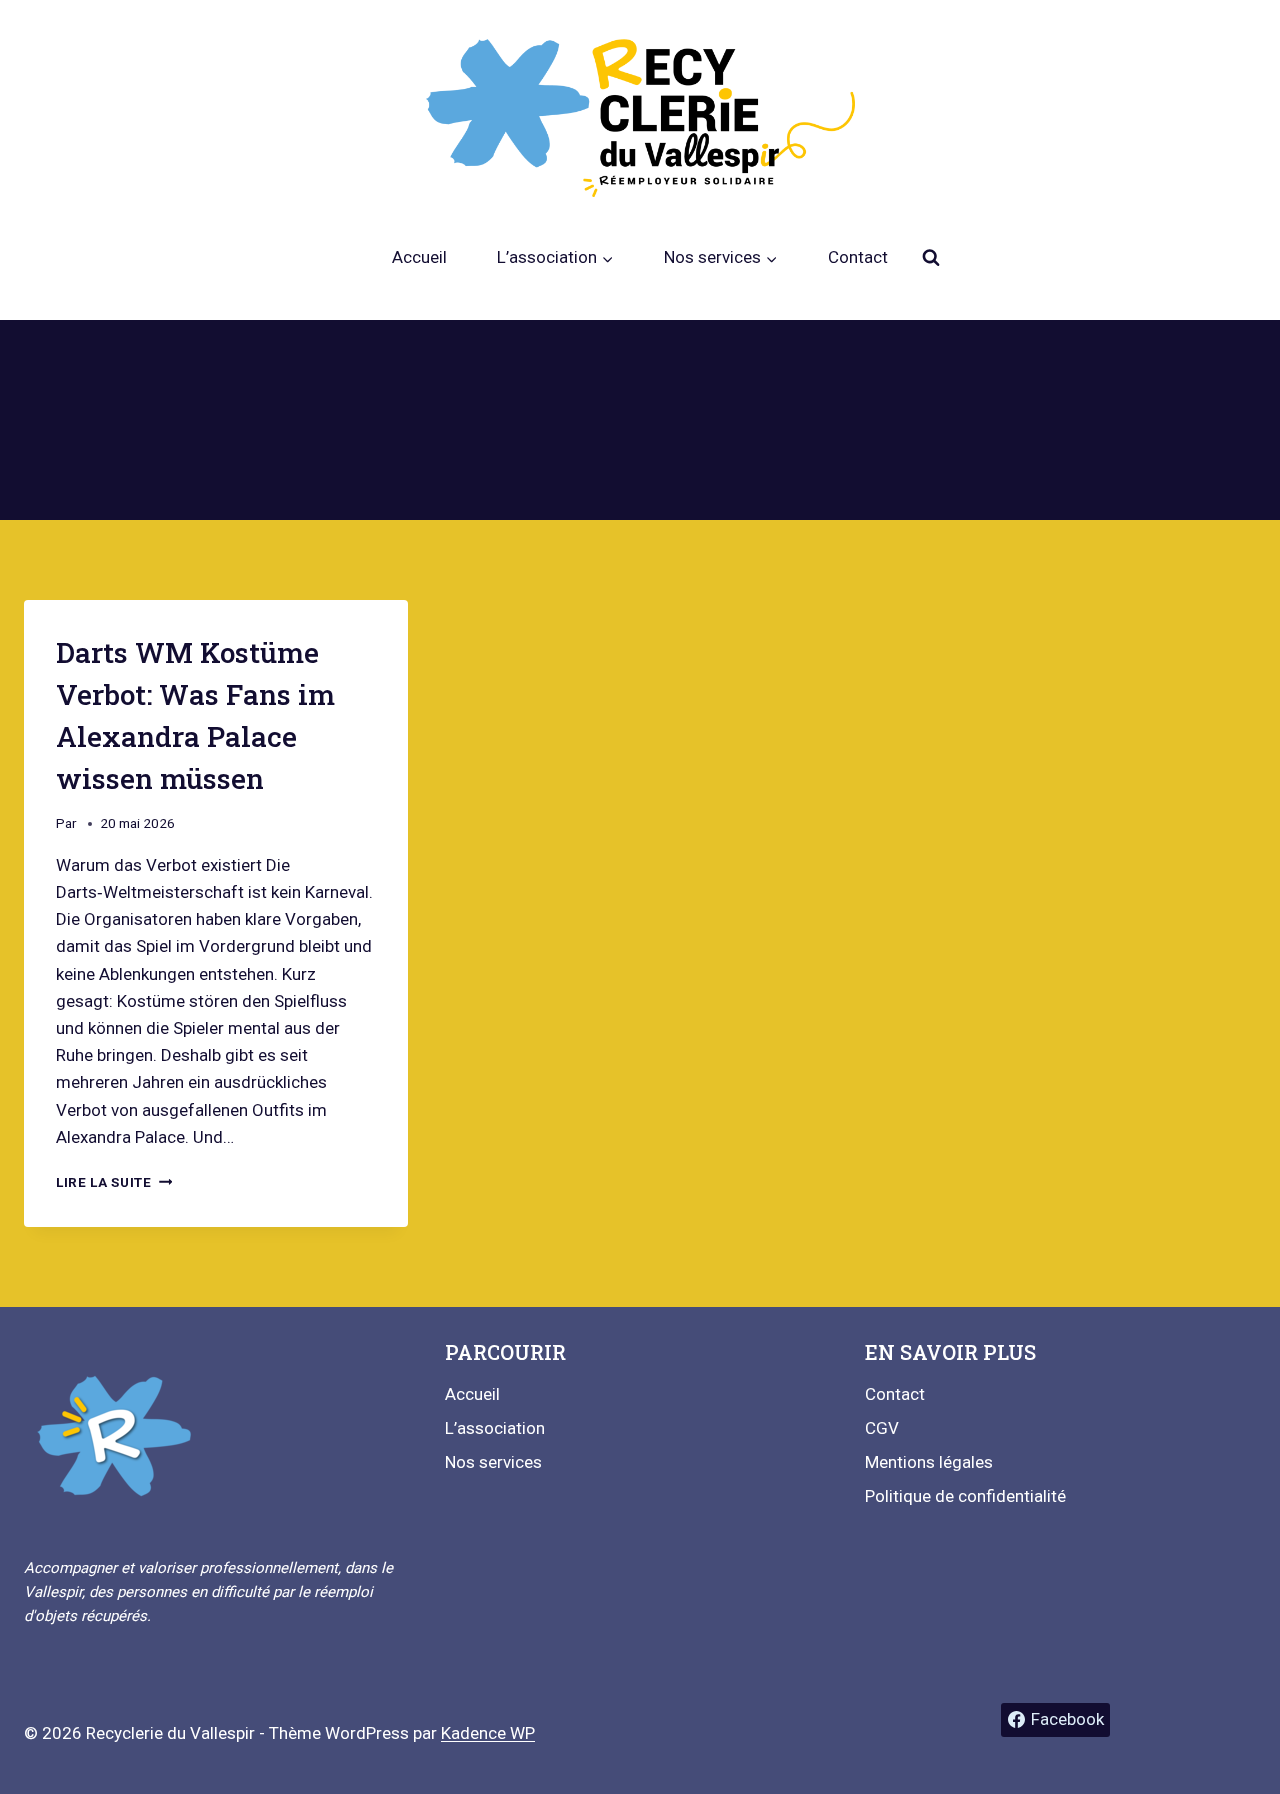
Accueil (419, 257)
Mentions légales (929, 1462)
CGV (882, 1428)
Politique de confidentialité (965, 1496)
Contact (858, 257)
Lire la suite (114, 1182)
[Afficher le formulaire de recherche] (931, 258)
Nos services (493, 1462)
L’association (495, 1428)
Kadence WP (488, 1733)
